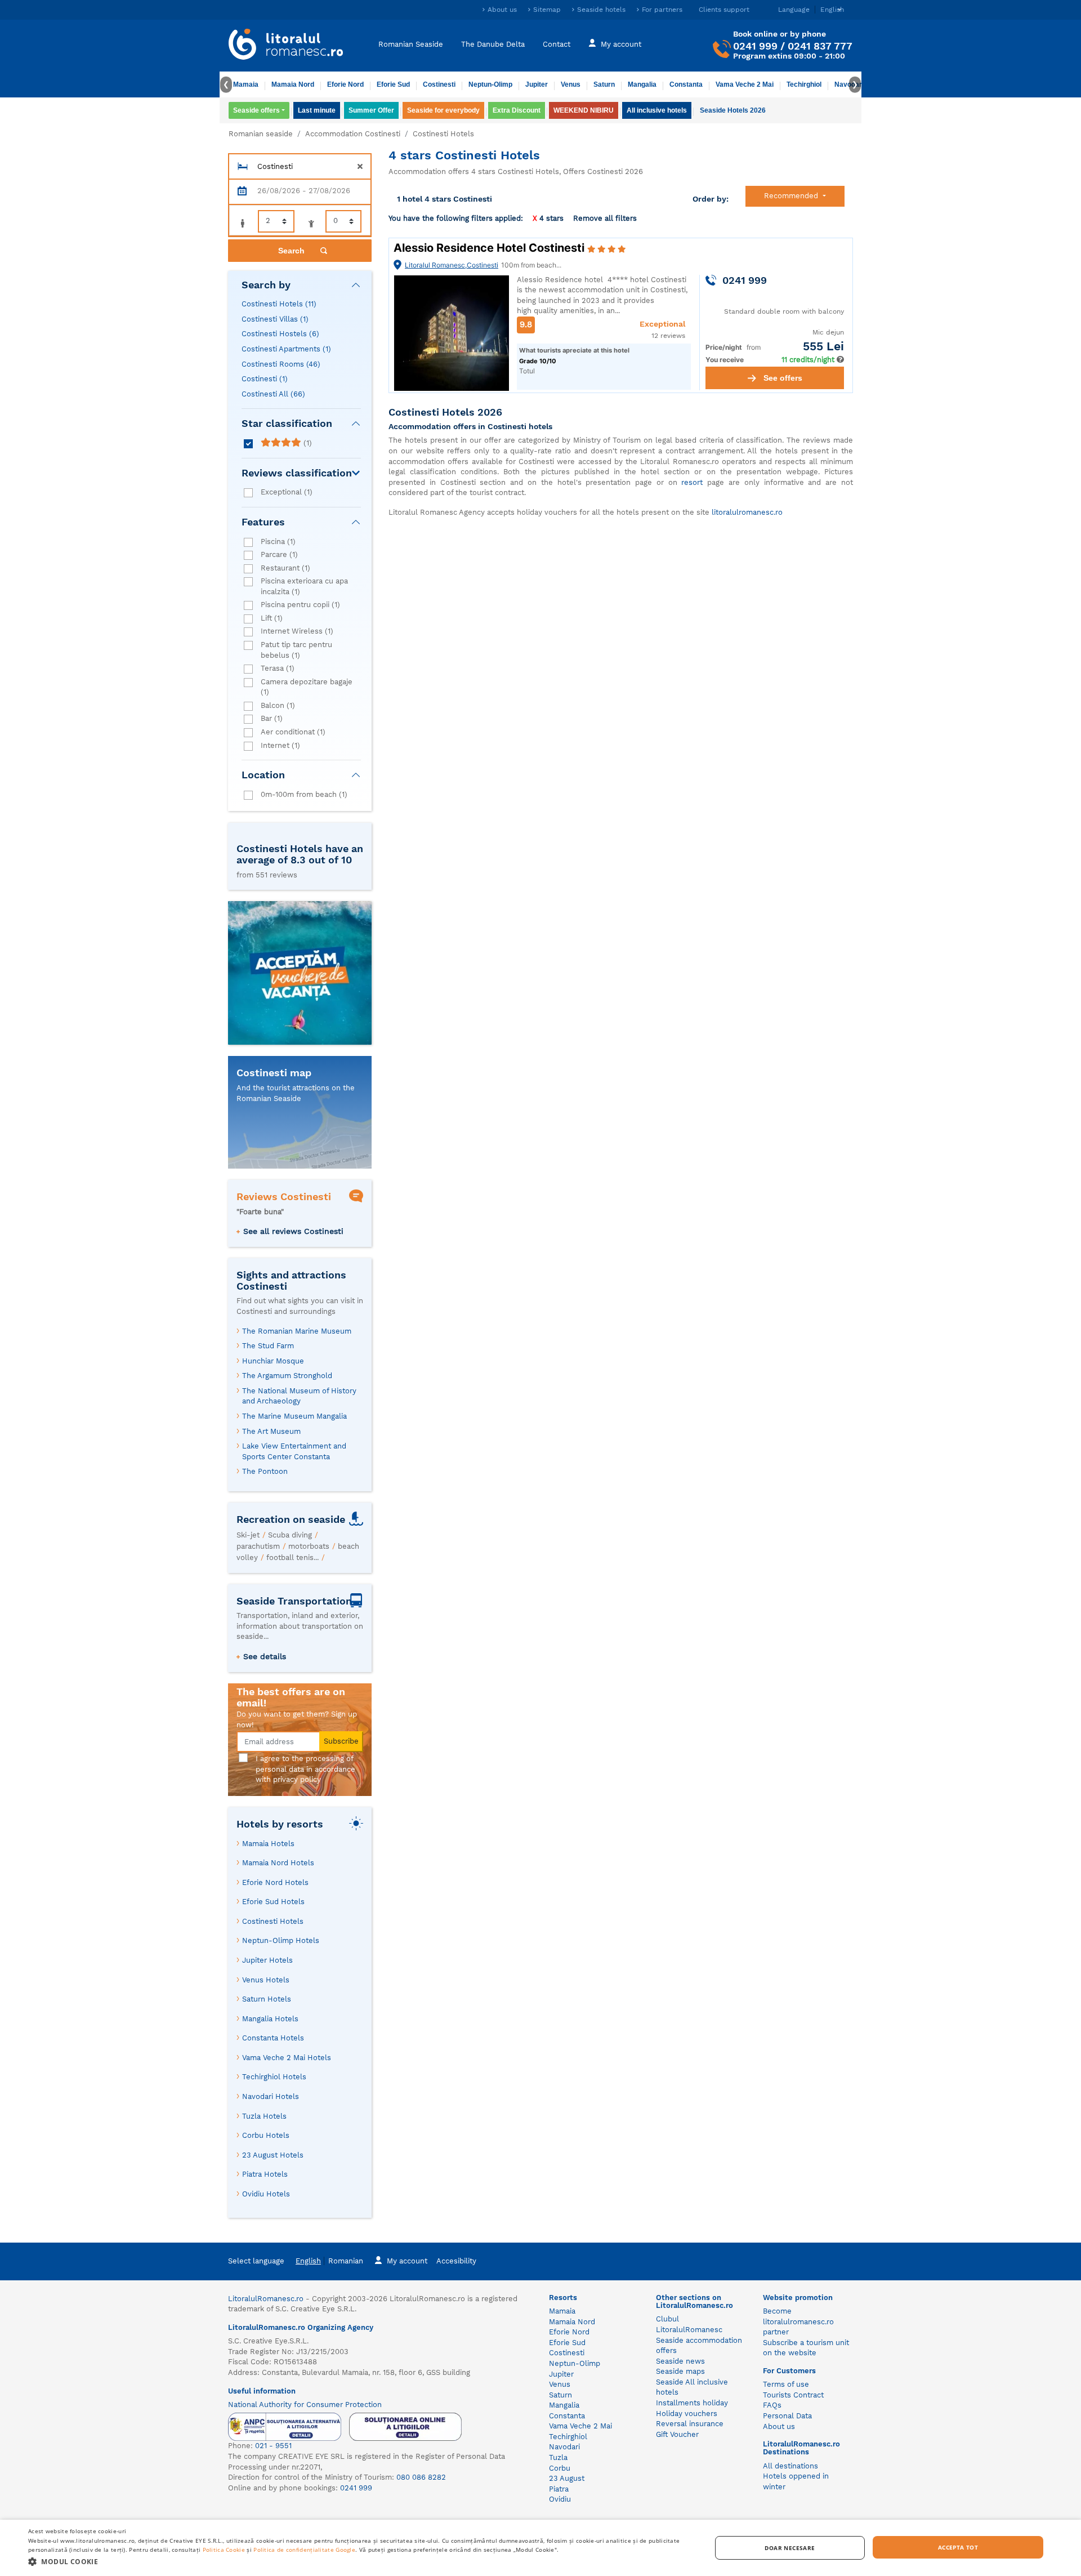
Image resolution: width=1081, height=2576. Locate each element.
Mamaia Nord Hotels (278, 1863)
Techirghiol (804, 84)
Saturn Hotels (267, 1999)
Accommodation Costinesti (353, 134)
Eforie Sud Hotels (273, 1902)
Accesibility (456, 2261)
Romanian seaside (261, 134)
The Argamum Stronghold (287, 1376)
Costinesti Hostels (280, 334)
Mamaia (246, 84)
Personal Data (787, 2416)
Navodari (564, 2447)
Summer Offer (371, 110)
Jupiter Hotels (267, 1960)
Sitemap (547, 10)
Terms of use (786, 2384)
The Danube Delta (493, 44)
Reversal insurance (690, 2424)
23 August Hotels (273, 2155)
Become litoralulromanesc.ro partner (798, 2321)
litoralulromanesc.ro (747, 512)
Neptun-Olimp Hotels (281, 1940)
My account (621, 44)
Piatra (559, 2489)
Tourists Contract (793, 2395)
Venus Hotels (266, 1980)
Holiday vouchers (687, 2414)
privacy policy (297, 1779)
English (308, 2261)
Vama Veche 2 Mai (745, 84)
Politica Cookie (224, 2550)
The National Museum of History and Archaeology (299, 1396)
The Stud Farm (268, 1346)
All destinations (790, 2466)
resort (692, 482)
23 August (567, 2478)
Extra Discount (517, 110)
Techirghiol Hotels (274, 2077)
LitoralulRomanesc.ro (266, 2299)
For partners (662, 10)
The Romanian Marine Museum (297, 1331)
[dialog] (540, 2548)
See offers (783, 378)
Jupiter (537, 84)
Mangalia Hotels (270, 2019)
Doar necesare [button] (790, 2548)
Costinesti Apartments (286, 349)
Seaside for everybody (443, 110)
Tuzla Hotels (264, 2116)
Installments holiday (692, 2403)
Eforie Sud (393, 84)
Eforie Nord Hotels (275, 1882)
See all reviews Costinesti (293, 1231)
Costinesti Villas (275, 319)
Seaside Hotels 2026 (733, 110)
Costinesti (439, 84)
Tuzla (558, 2457)
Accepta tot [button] (958, 2547)
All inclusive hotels (657, 110)
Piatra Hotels (265, 2174)
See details (265, 1656)
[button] (359, 2561)
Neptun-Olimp (490, 84)
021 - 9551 (273, 2446)
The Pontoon (265, 1471)
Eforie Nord (345, 84)
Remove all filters (605, 218)
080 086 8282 (421, 2477)
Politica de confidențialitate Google (304, 2550)
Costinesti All (273, 394)
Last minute (317, 110)
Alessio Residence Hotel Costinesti (490, 248)
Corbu (560, 2468)
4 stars (548, 218)
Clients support (724, 10)
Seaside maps (680, 2371)
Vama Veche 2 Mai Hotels (287, 2058)
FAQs (772, 2405)
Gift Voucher (677, 2434)
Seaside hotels (601, 10)
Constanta (686, 84)
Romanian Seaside (411, 44)
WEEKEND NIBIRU (584, 110)
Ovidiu (560, 2499)
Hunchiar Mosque (273, 1361)
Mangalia (642, 84)
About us (502, 10)
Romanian (346, 2261)
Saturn (604, 84)
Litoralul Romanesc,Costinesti (452, 265)
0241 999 (755, 46)
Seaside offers (256, 110)
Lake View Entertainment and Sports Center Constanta (294, 1451)
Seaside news (680, 2361)
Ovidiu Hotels (266, 2194)
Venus (571, 84)
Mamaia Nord (293, 84)
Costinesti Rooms (281, 364)
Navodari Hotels (271, 2096)
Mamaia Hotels (268, 1844)
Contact (557, 44)
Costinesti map (274, 1073)
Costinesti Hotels (279, 304)
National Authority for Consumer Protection (305, 2405)
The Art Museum (271, 1431)
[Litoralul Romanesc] (286, 46)
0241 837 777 (820, 46)
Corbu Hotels (266, 2135)
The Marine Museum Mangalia (294, 1416)
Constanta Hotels (273, 2038)
